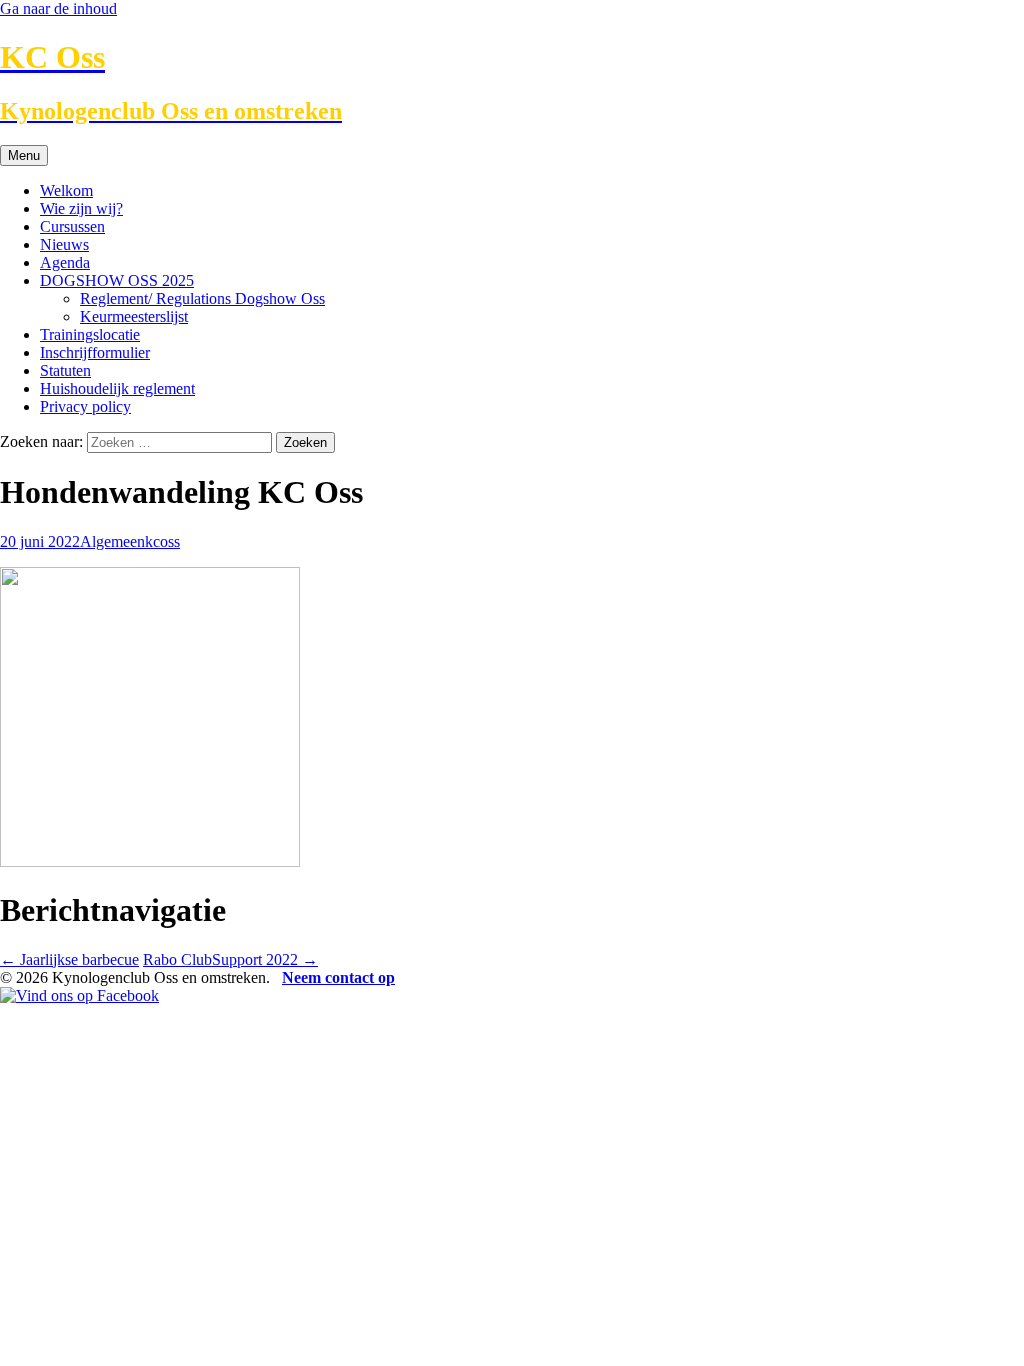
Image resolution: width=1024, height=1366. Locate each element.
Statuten (65, 370)
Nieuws (64, 244)
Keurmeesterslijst (134, 316)
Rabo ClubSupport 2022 (230, 959)
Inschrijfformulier (95, 352)
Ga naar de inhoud (58, 8)
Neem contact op (338, 977)
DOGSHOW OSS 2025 (117, 280)
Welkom (66, 190)
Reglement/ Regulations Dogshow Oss (202, 298)
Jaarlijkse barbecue (69, 959)
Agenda (65, 262)
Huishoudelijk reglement (117, 388)
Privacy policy (85, 406)
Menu (24, 155)
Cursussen (72, 226)
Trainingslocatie (90, 334)
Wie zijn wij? (81, 208)
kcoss (162, 541)
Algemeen (112, 541)
